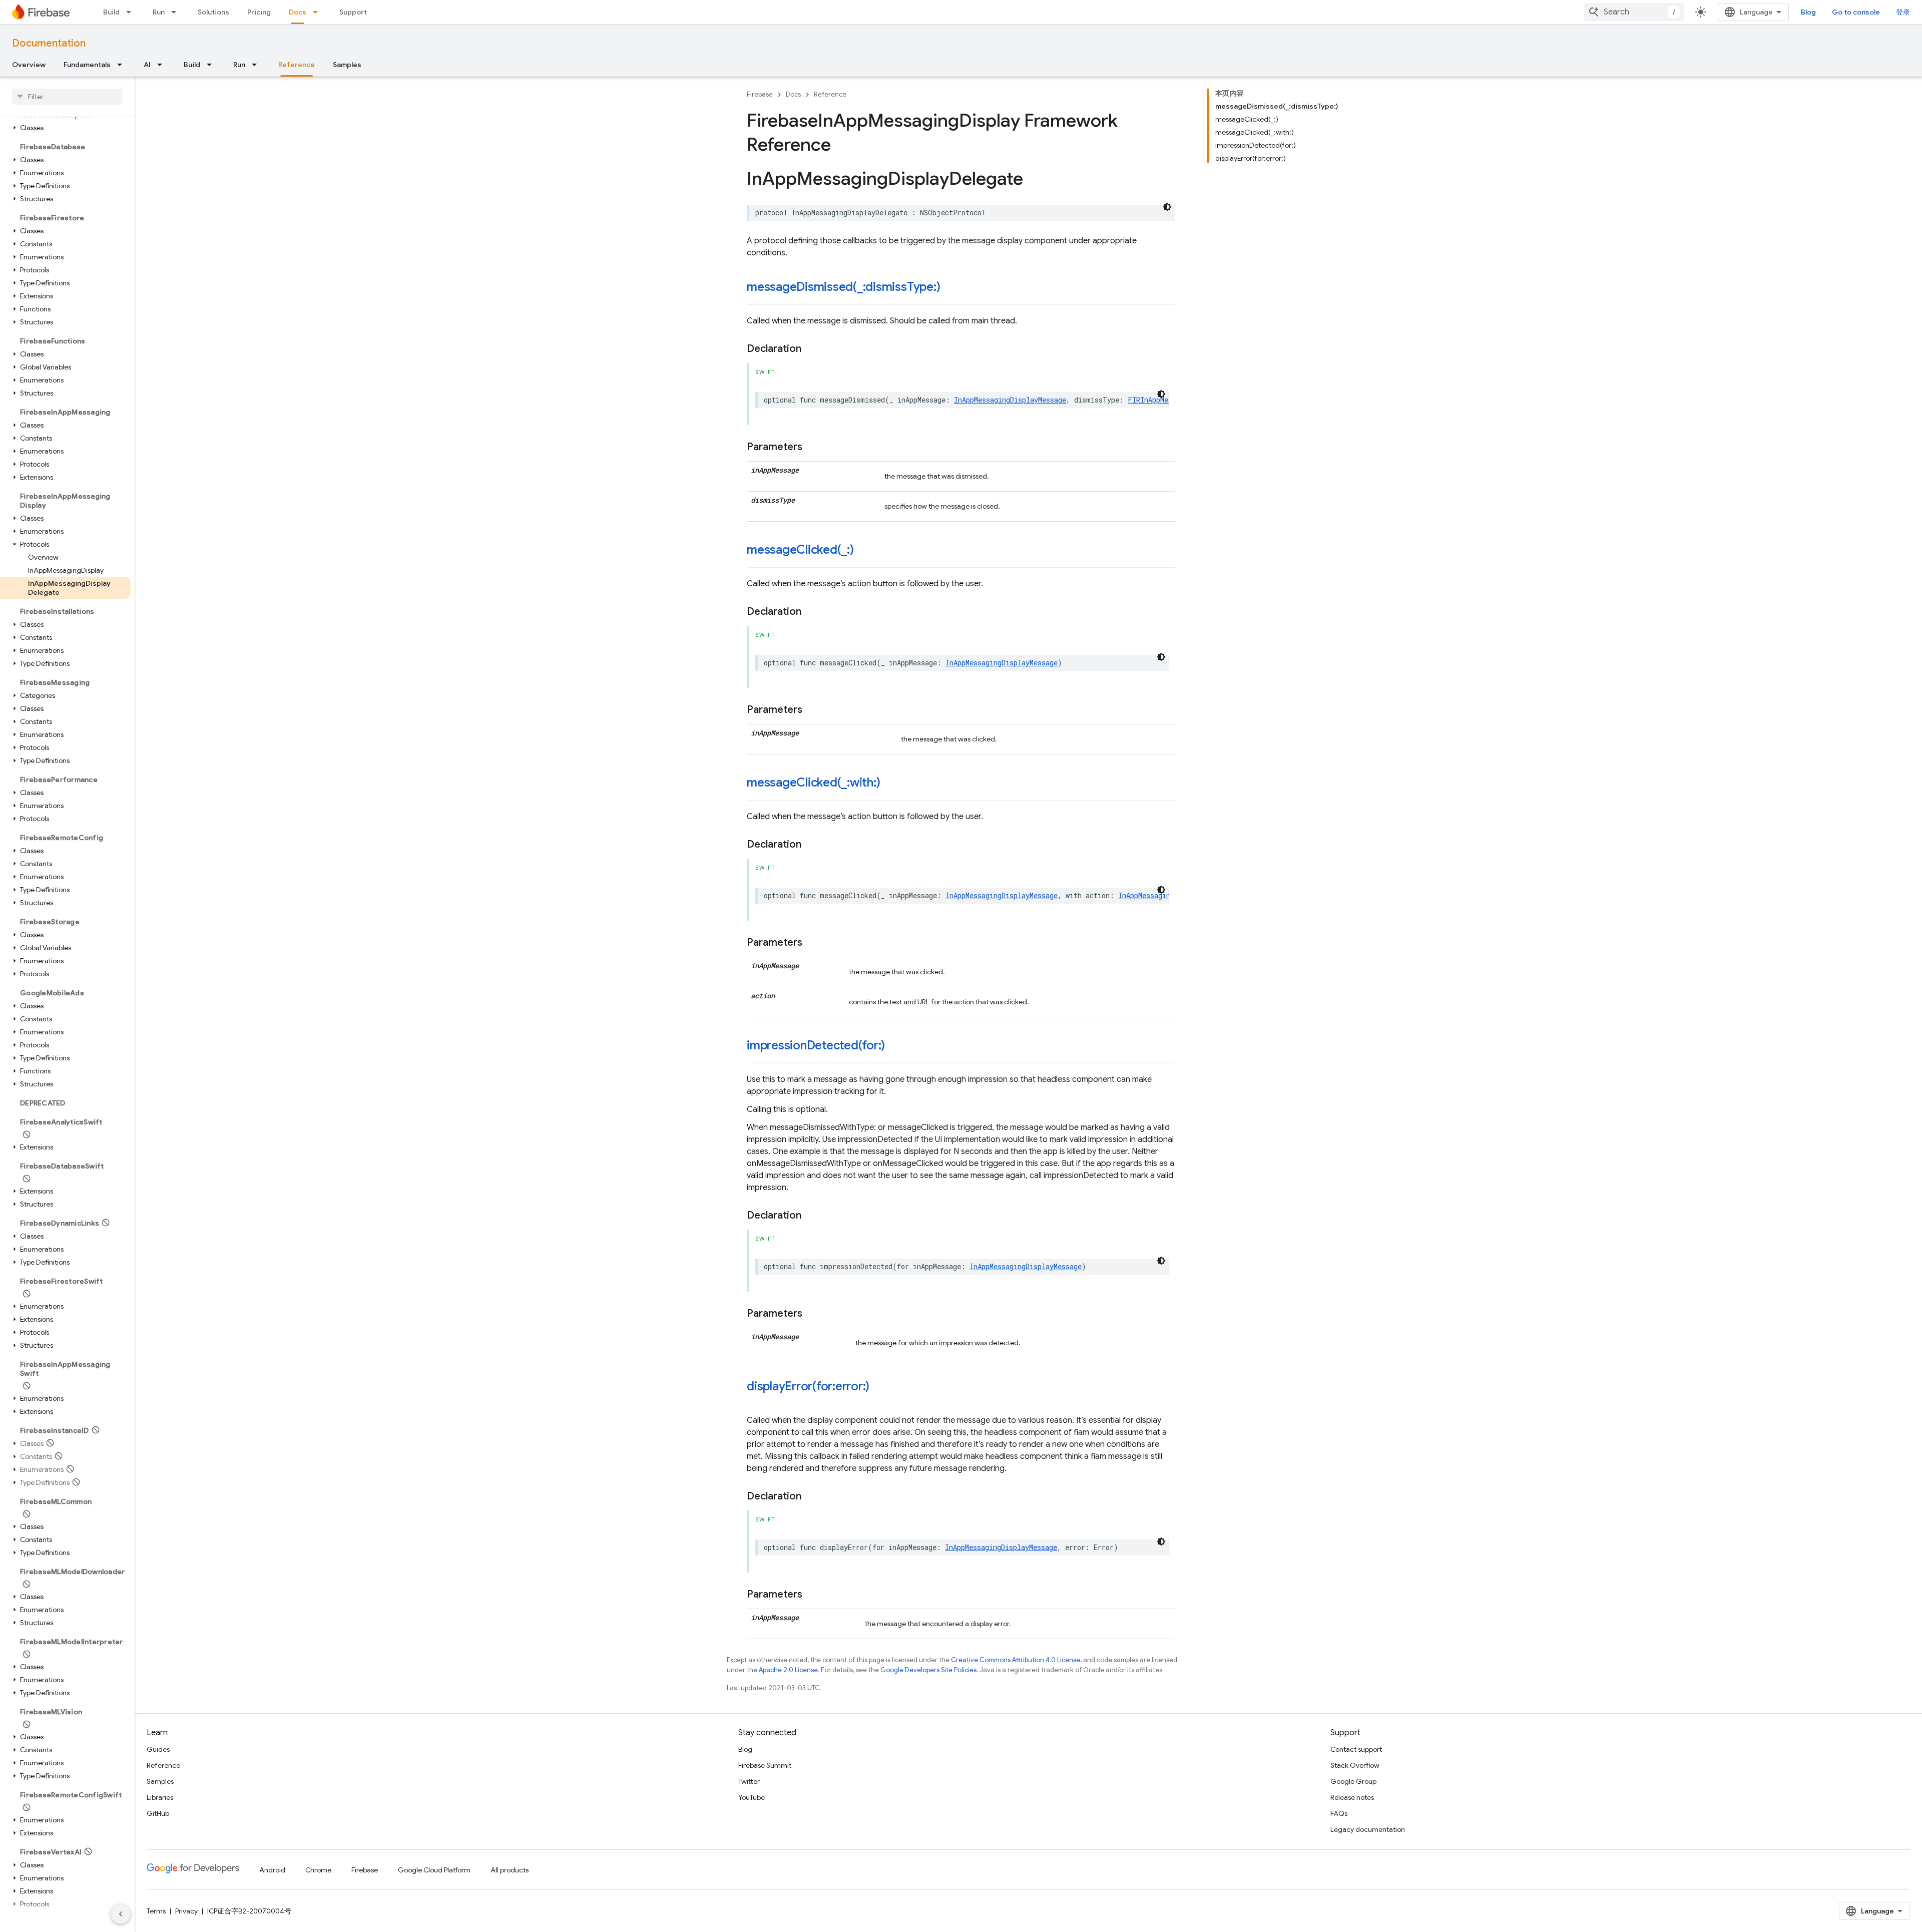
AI (147, 65)
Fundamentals (87, 65)
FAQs (1339, 1813)
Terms (156, 1911)
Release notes (1352, 1797)
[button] (65, 128)
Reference (297, 65)
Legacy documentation (1368, 1829)
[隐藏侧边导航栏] (121, 1914)
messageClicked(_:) (800, 550)
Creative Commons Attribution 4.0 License (1016, 1660)
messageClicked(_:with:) (814, 783)
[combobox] (1634, 12)
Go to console (1856, 12)
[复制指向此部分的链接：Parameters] (812, 447)
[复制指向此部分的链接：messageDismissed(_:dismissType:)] (950, 288)
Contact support (1356, 1749)
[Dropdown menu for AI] (163, 65)
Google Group (1353, 1781)
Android (272, 1870)
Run (159, 12)
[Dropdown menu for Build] (132, 12)
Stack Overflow (1355, 1765)
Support (353, 12)
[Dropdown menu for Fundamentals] (123, 65)
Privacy (186, 1911)
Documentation (49, 43)
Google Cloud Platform (434, 1870)
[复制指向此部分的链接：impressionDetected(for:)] (895, 1046)
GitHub (158, 1813)
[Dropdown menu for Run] (177, 12)
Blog (1808, 12)
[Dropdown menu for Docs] (318, 12)
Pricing (259, 12)
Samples (347, 65)
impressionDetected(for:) (816, 1045)
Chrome (318, 1870)
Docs (298, 12)
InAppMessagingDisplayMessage (1010, 400)
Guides (158, 1749)
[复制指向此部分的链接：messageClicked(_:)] (864, 551)
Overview (29, 65)
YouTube (752, 1797)
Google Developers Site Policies (928, 1670)
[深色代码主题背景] (1167, 207)
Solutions (213, 12)
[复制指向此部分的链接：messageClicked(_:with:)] (890, 784)
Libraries (160, 1797)
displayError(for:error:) (808, 1386)
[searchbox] (67, 97)
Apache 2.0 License (788, 1670)
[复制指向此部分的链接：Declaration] (811, 349)
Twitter (749, 1781)
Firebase (760, 94)
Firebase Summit (765, 1765)
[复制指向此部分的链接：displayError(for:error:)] (879, 1387)
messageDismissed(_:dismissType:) (843, 287)
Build (111, 12)
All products (510, 1870)
